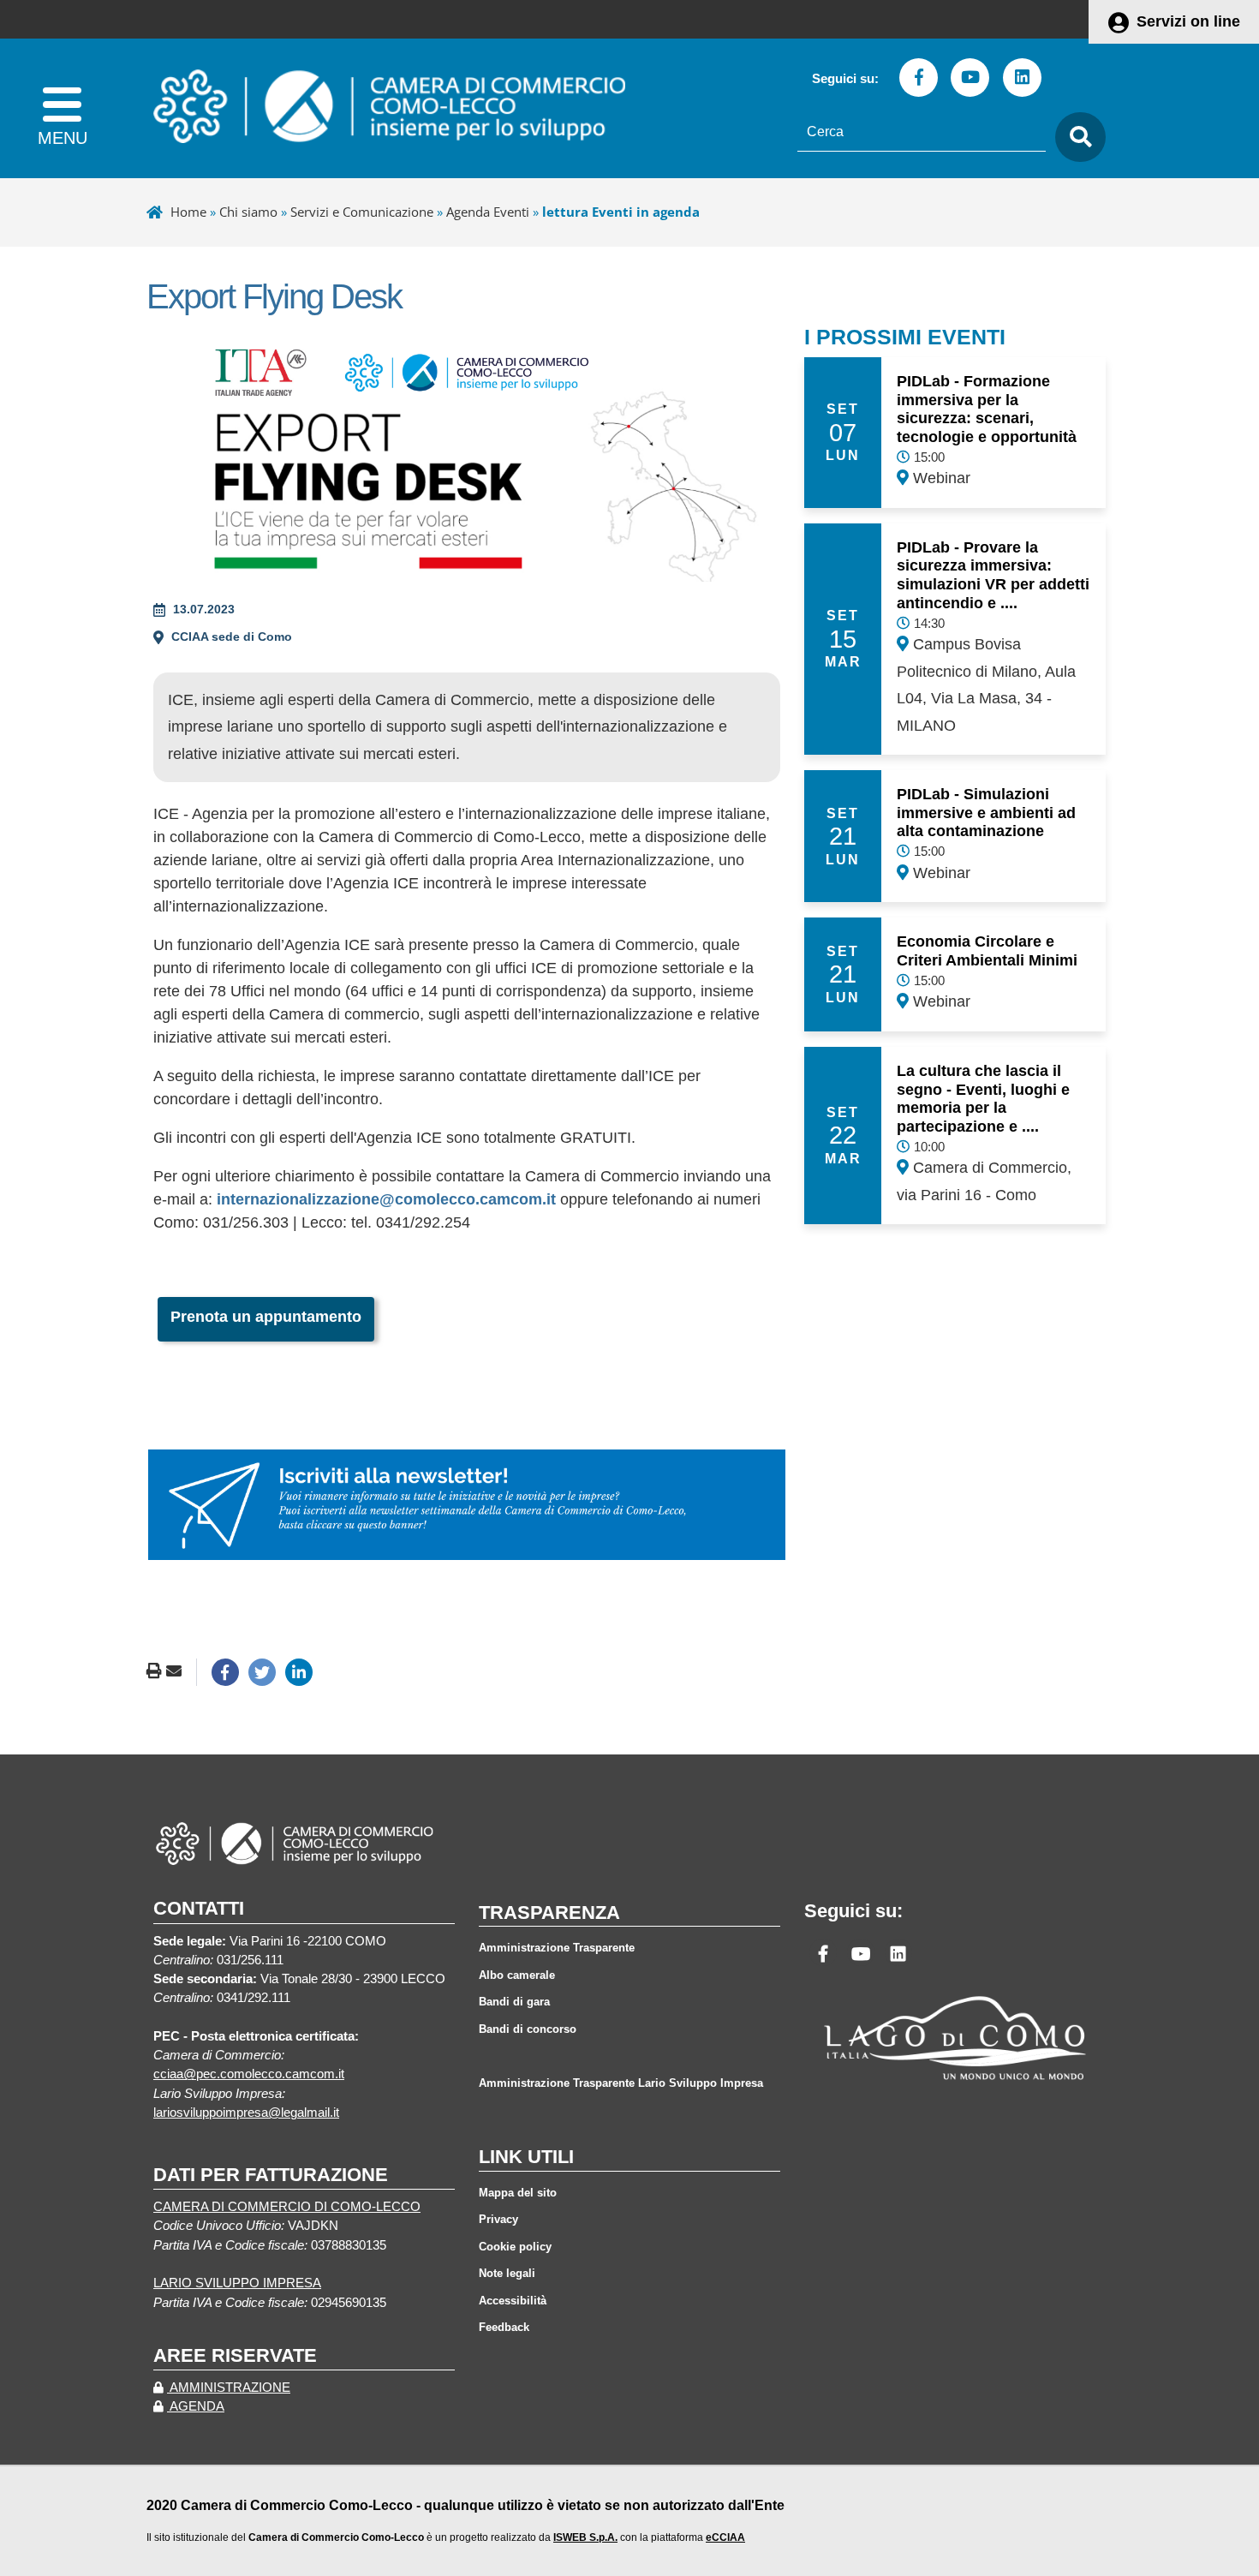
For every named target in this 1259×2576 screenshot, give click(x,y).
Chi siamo (248, 212)
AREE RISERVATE (235, 2355)
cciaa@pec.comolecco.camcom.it (249, 2074)
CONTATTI (199, 1908)
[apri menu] (62, 108)
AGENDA (196, 2406)
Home (188, 212)
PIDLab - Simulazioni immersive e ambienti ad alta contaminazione (986, 813)
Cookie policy (515, 2247)
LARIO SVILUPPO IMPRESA (237, 2283)
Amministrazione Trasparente (557, 1948)
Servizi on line (1188, 21)
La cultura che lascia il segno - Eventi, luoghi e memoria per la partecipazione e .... (983, 1099)
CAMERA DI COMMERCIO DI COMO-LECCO (287, 2207)
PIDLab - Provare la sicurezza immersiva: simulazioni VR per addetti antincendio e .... (993, 575)
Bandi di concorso (528, 2029)
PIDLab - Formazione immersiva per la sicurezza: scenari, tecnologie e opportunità (987, 409)
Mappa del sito (518, 2193)
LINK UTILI (526, 2157)
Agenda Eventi (488, 212)
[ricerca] (1076, 137)
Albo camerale (517, 1975)
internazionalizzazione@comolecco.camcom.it (386, 1199)
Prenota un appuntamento (266, 1317)
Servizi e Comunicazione (362, 212)
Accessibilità (513, 2301)
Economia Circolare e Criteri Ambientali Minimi (987, 951)
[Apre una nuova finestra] (225, 1672)
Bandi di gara (514, 2002)
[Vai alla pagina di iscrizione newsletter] (467, 1503)
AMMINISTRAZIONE (229, 2388)
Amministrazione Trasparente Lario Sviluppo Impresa (621, 2083)
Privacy (498, 2219)
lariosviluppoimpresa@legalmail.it (246, 2113)
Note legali (507, 2273)
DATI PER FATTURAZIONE (271, 2175)
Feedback (504, 2327)
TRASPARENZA (549, 1913)
